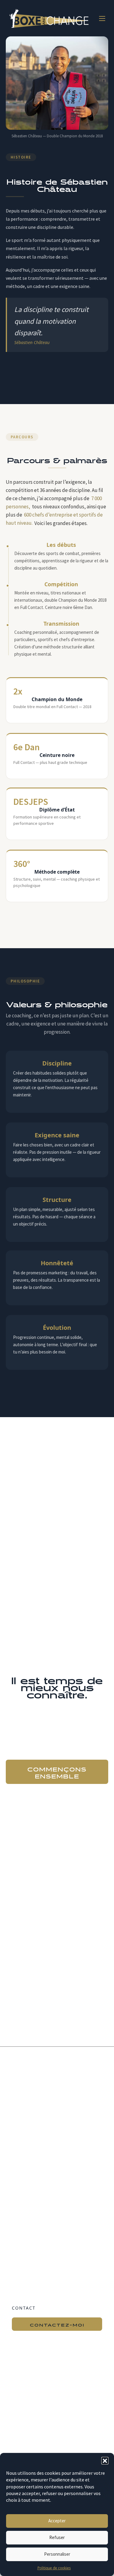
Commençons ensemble (57, 1772)
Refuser (57, 2537)
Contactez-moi (57, 2324)
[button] (105, 2461)
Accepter (57, 2521)
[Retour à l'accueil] (49, 18)
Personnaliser (57, 2554)
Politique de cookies (54, 2568)
